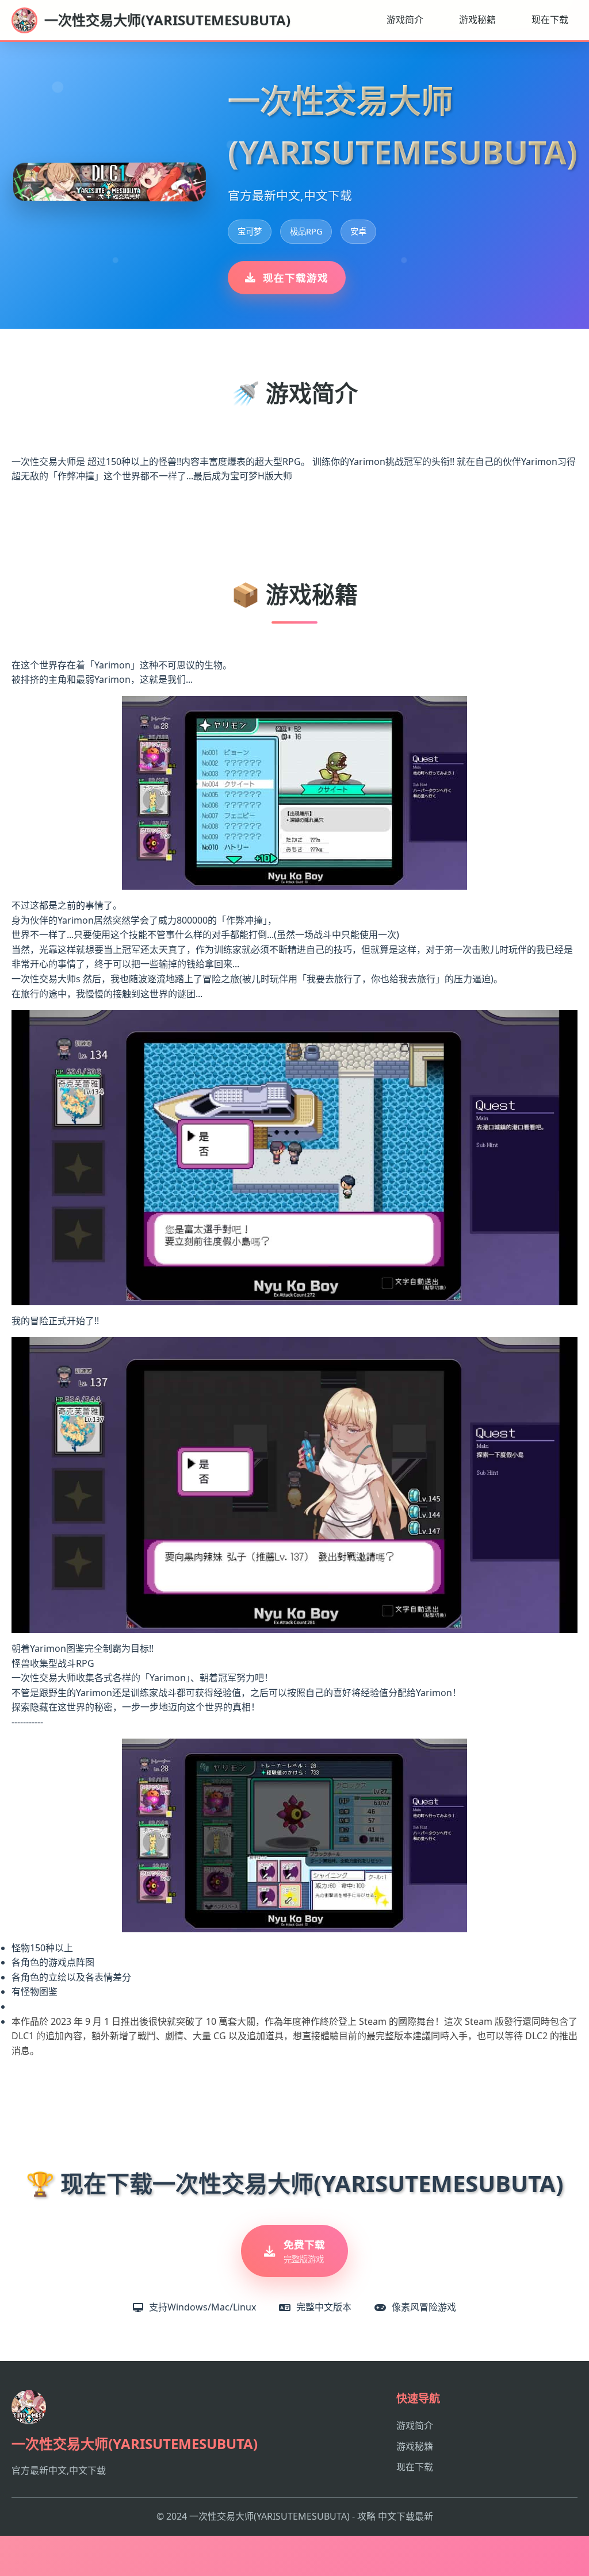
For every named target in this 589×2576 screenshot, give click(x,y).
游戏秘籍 (477, 20)
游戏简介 (405, 20)
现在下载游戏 (296, 278)
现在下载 (550, 20)
